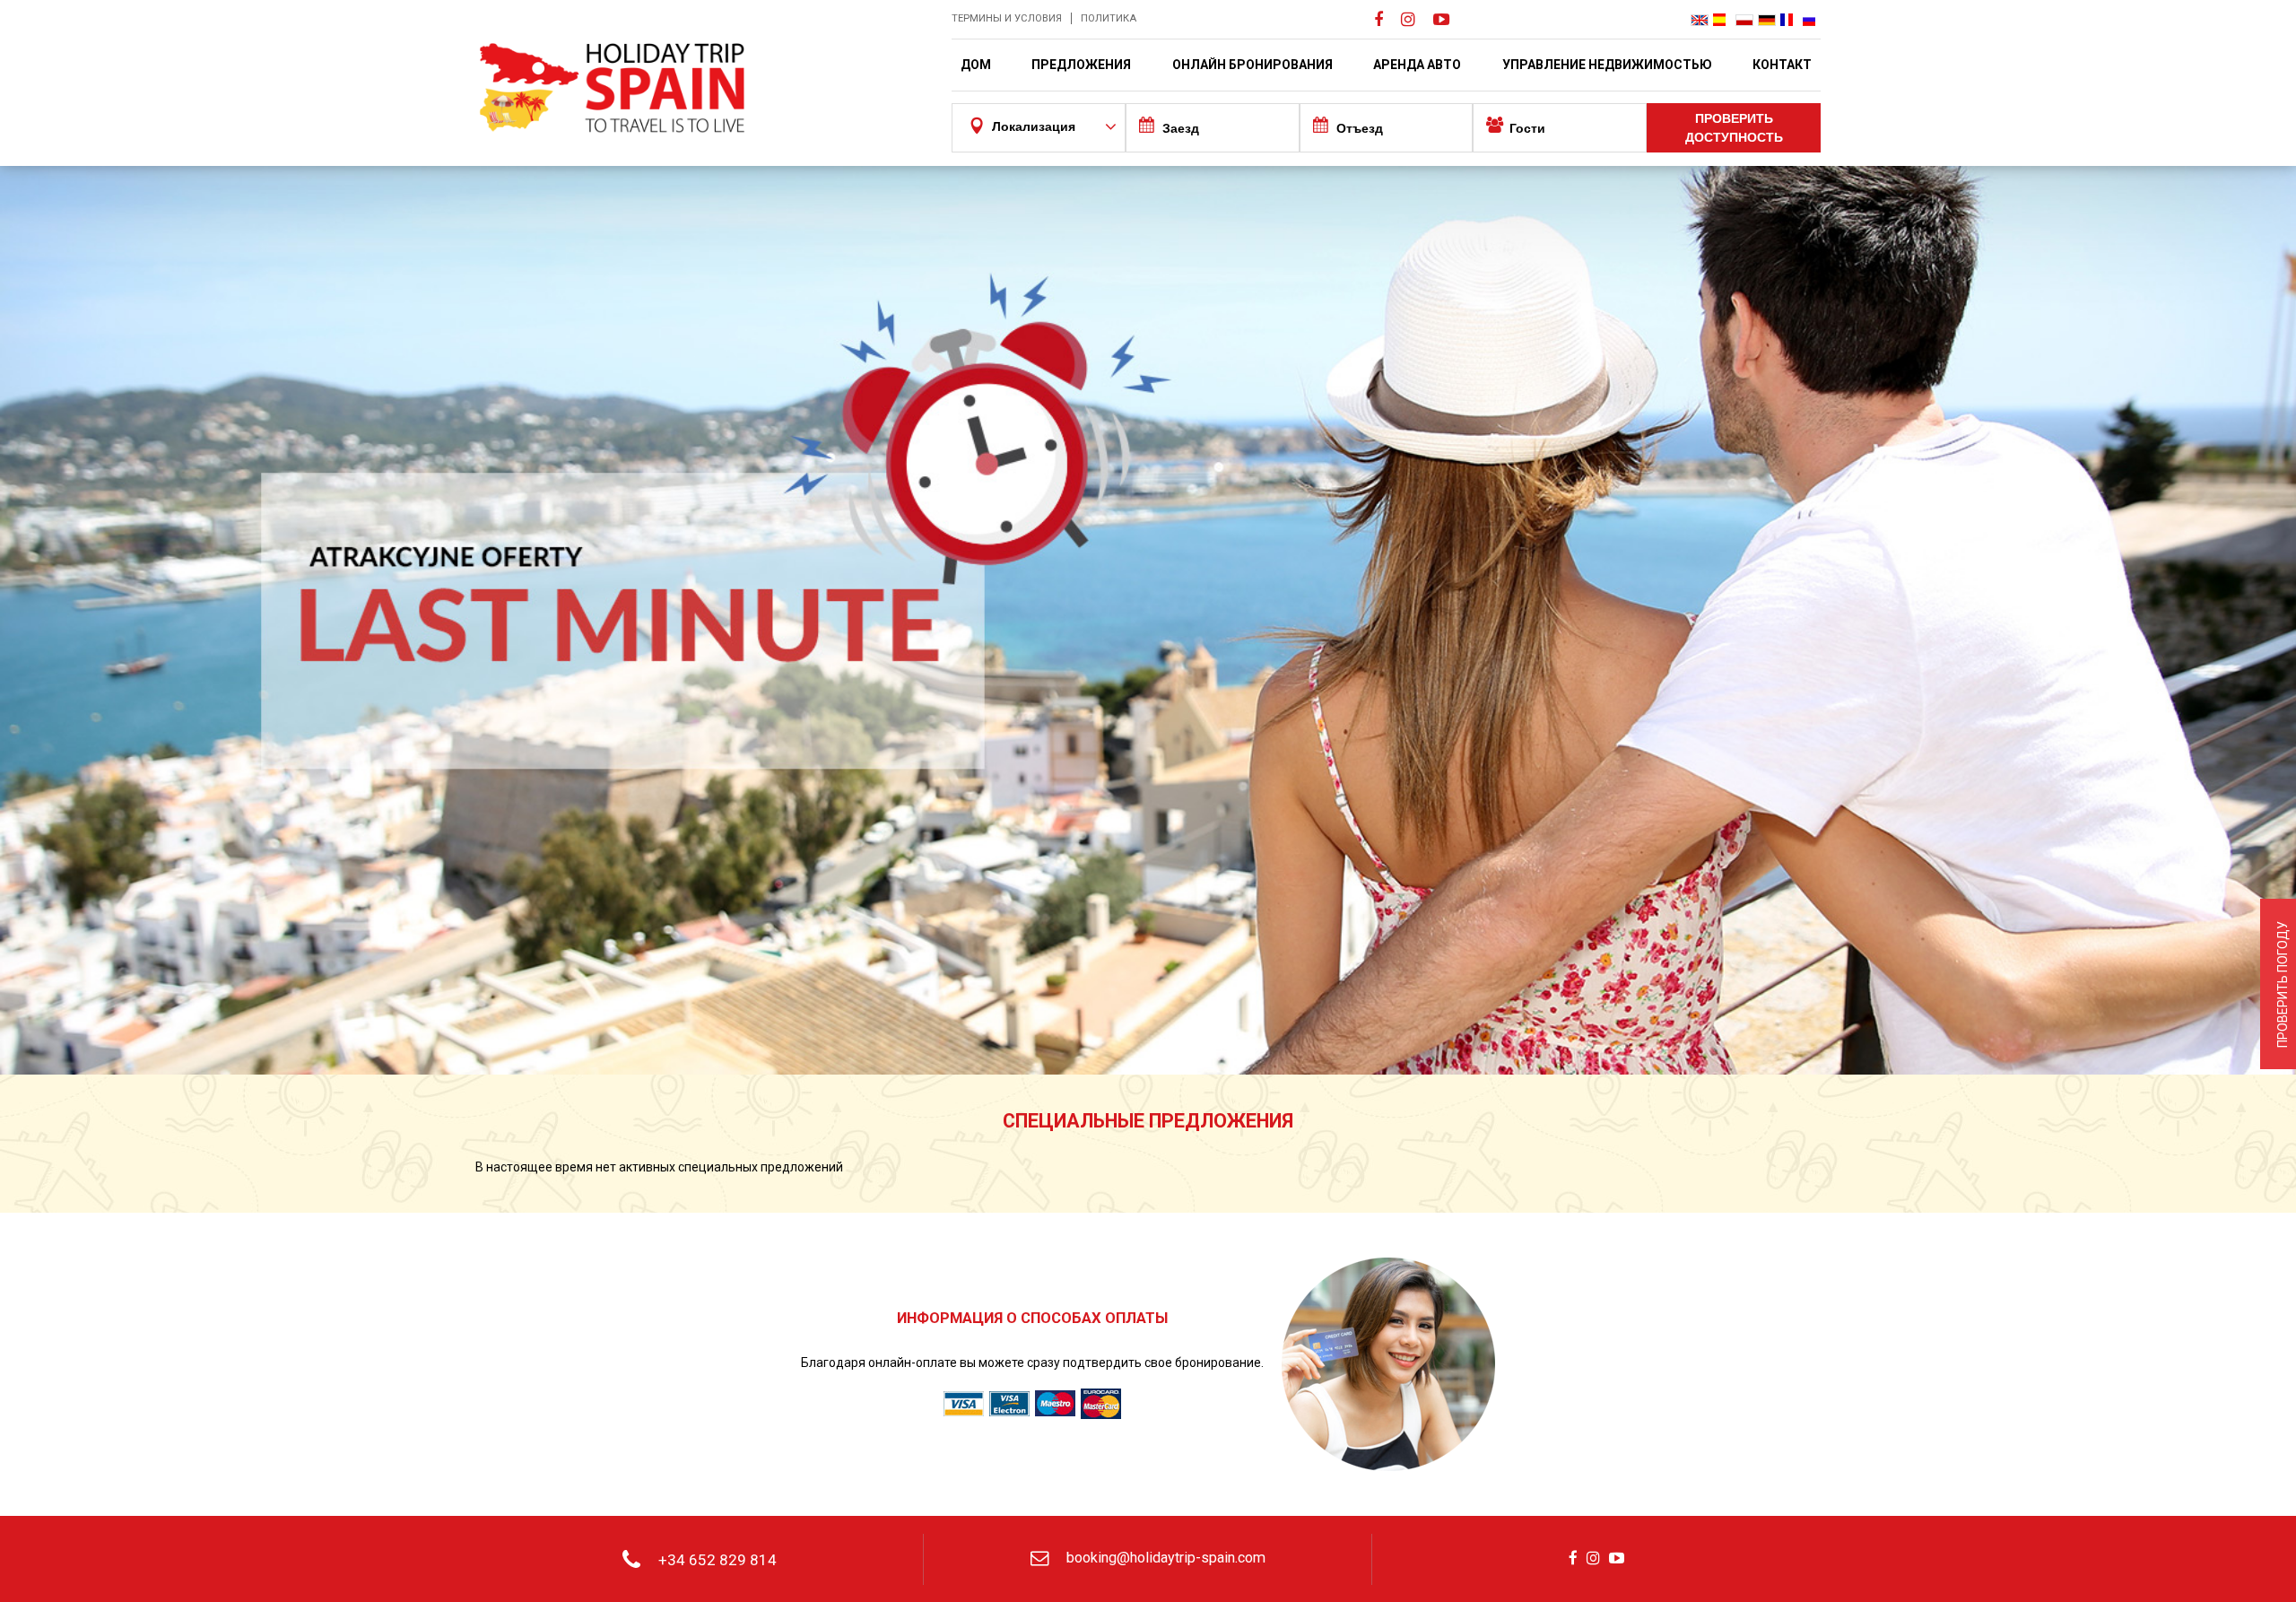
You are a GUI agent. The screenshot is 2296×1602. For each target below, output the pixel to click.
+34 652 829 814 (717, 1560)
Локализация (1034, 126)
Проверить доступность (1734, 128)
